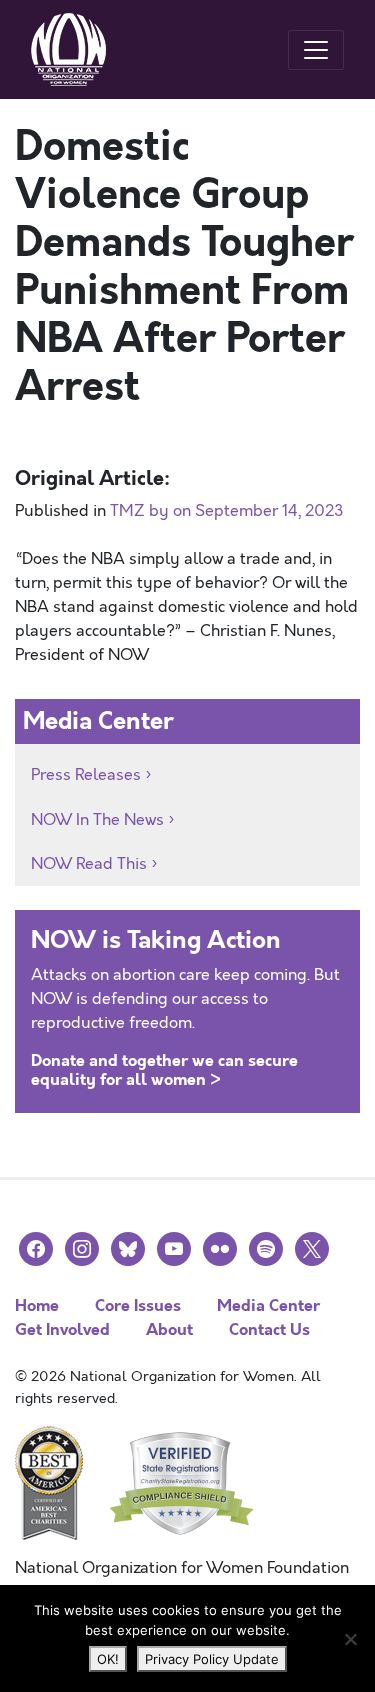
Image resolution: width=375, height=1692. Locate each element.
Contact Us (269, 1329)
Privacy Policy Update (212, 1659)
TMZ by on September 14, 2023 (227, 511)
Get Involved (62, 1329)
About (169, 1329)
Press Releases (86, 775)
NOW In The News (97, 820)
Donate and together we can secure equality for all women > (164, 1070)
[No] (350, 1639)
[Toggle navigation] (316, 50)
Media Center (268, 1305)
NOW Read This (89, 864)
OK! (108, 1659)
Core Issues (138, 1305)
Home (37, 1305)
